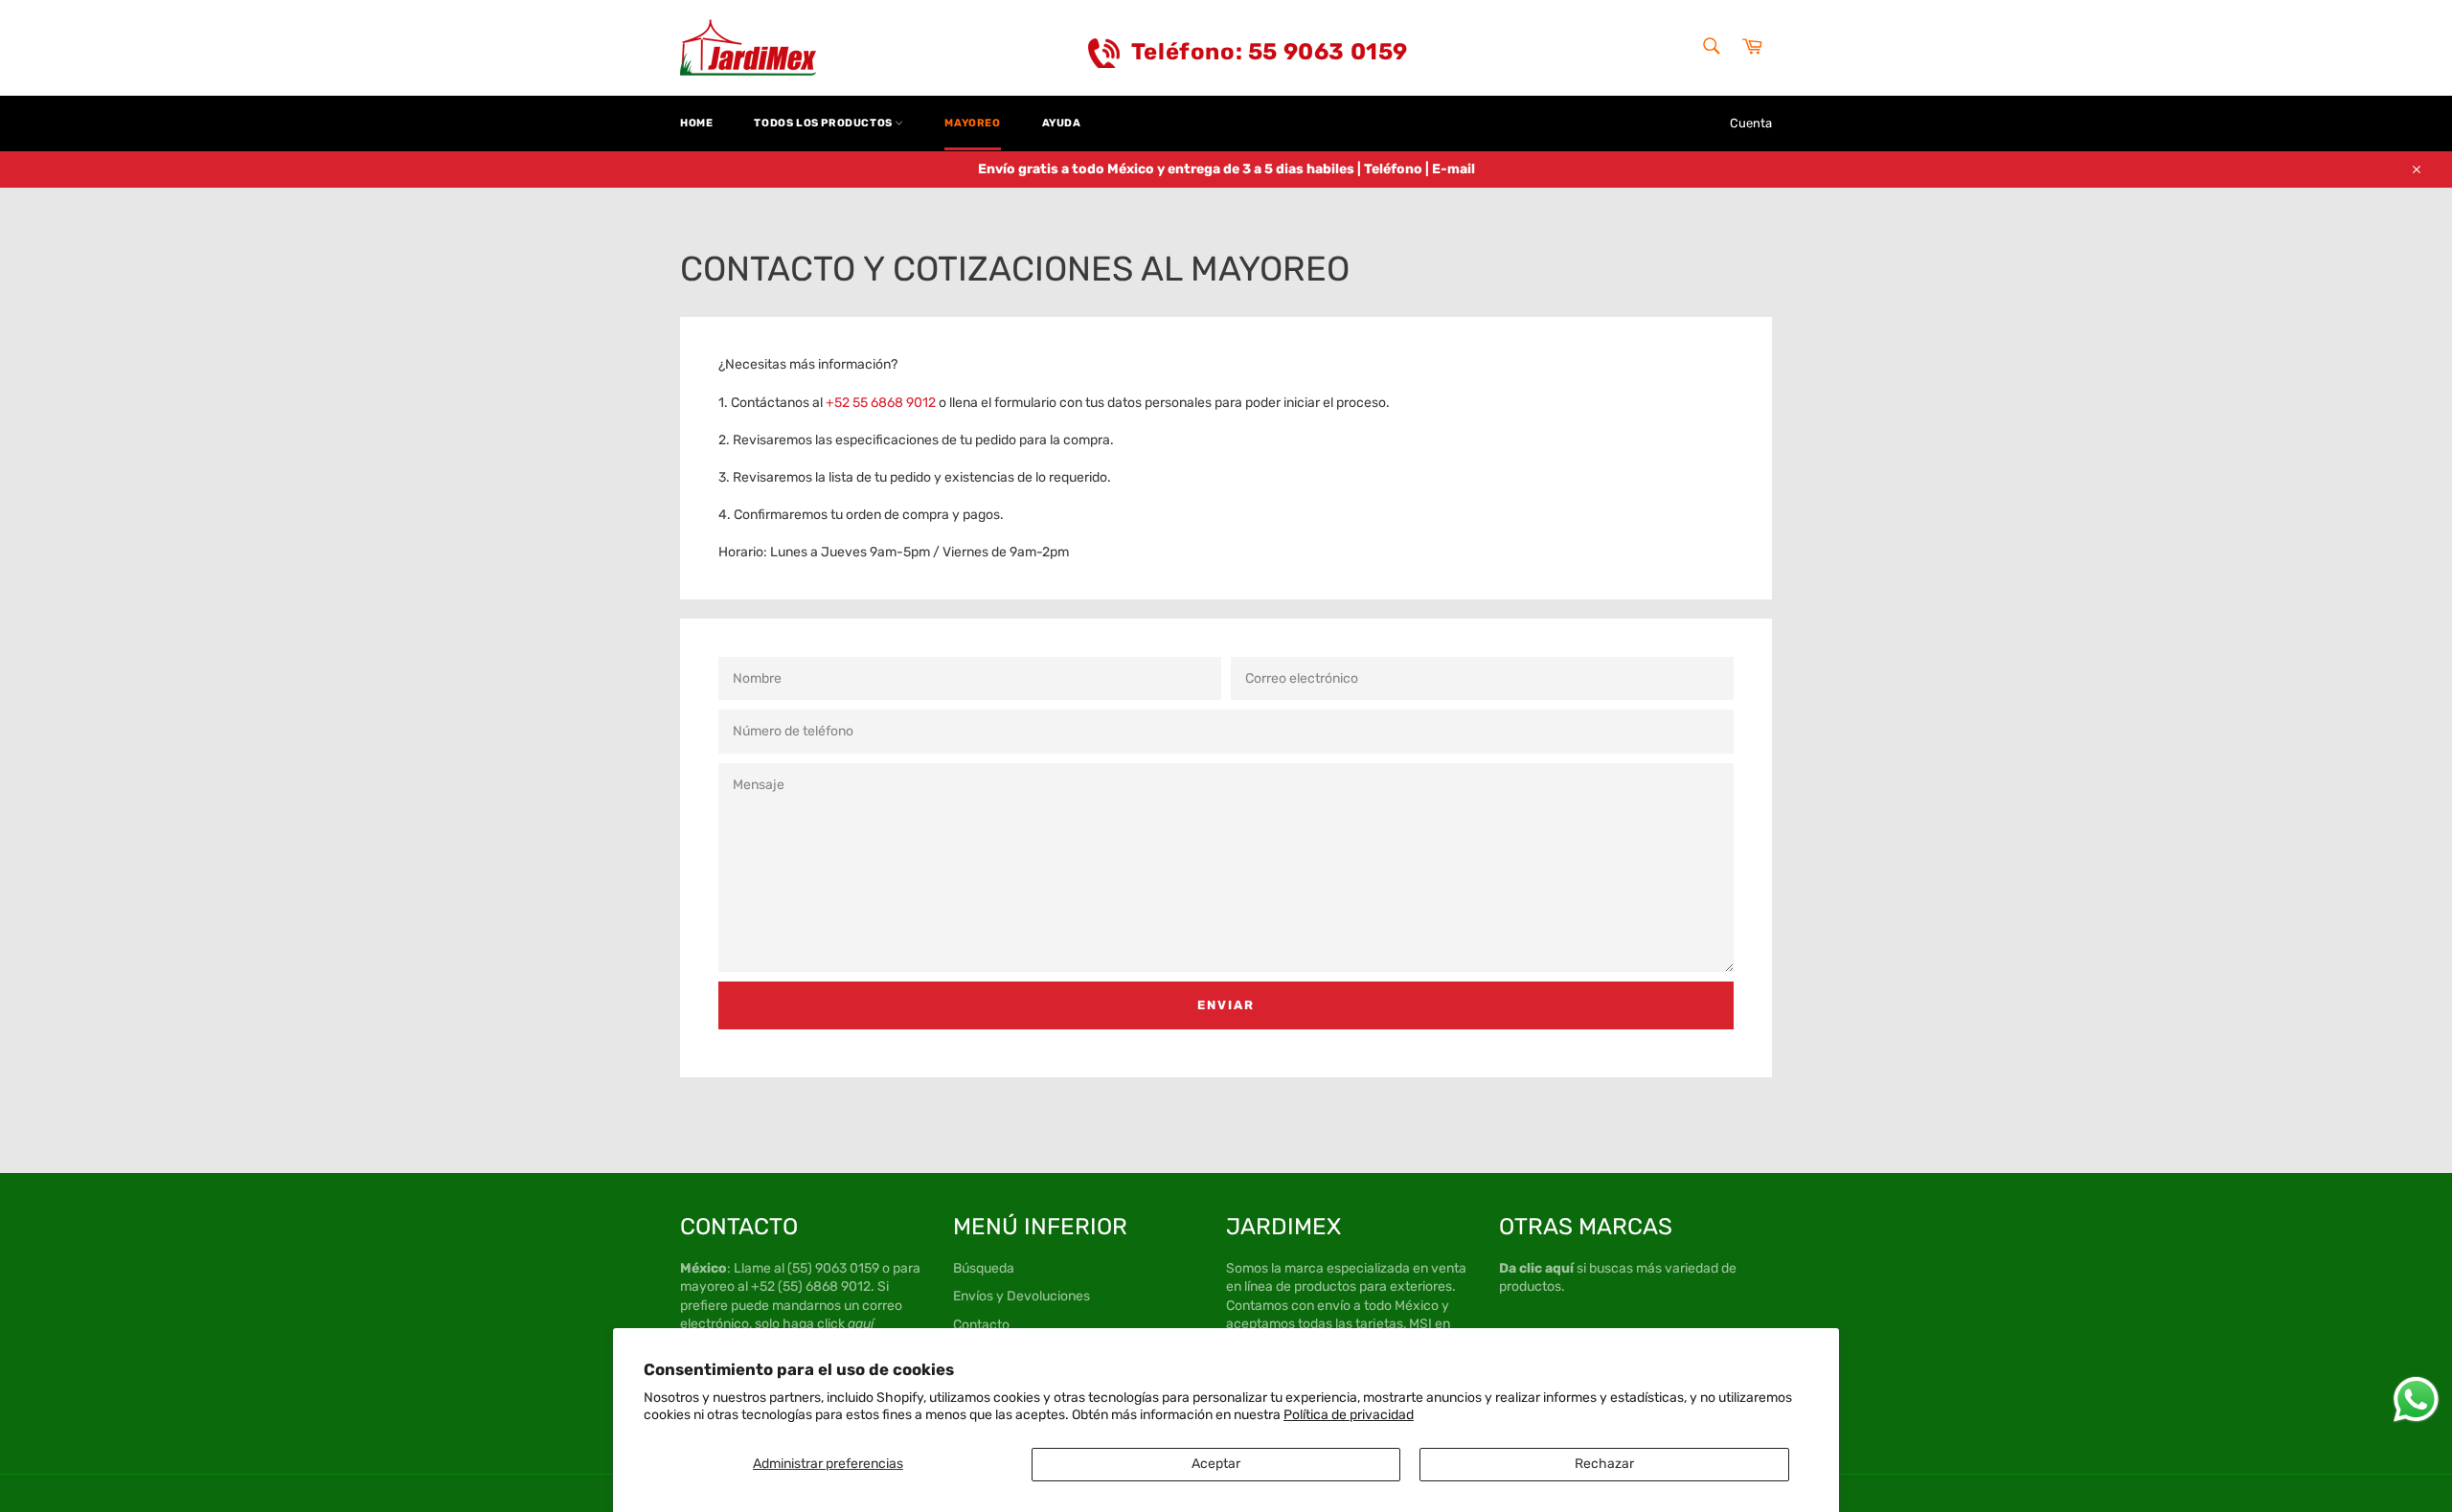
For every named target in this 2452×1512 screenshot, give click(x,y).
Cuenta (1751, 123)
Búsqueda (984, 1268)
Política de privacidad (1349, 1415)
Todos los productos (824, 123)
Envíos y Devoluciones (1022, 1296)
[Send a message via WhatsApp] (2416, 1399)
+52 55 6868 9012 (881, 403)
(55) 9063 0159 (833, 1268)
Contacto (981, 1325)
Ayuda (1062, 123)
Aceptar (1216, 1464)
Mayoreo (972, 123)
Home (696, 123)
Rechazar (1604, 1464)
